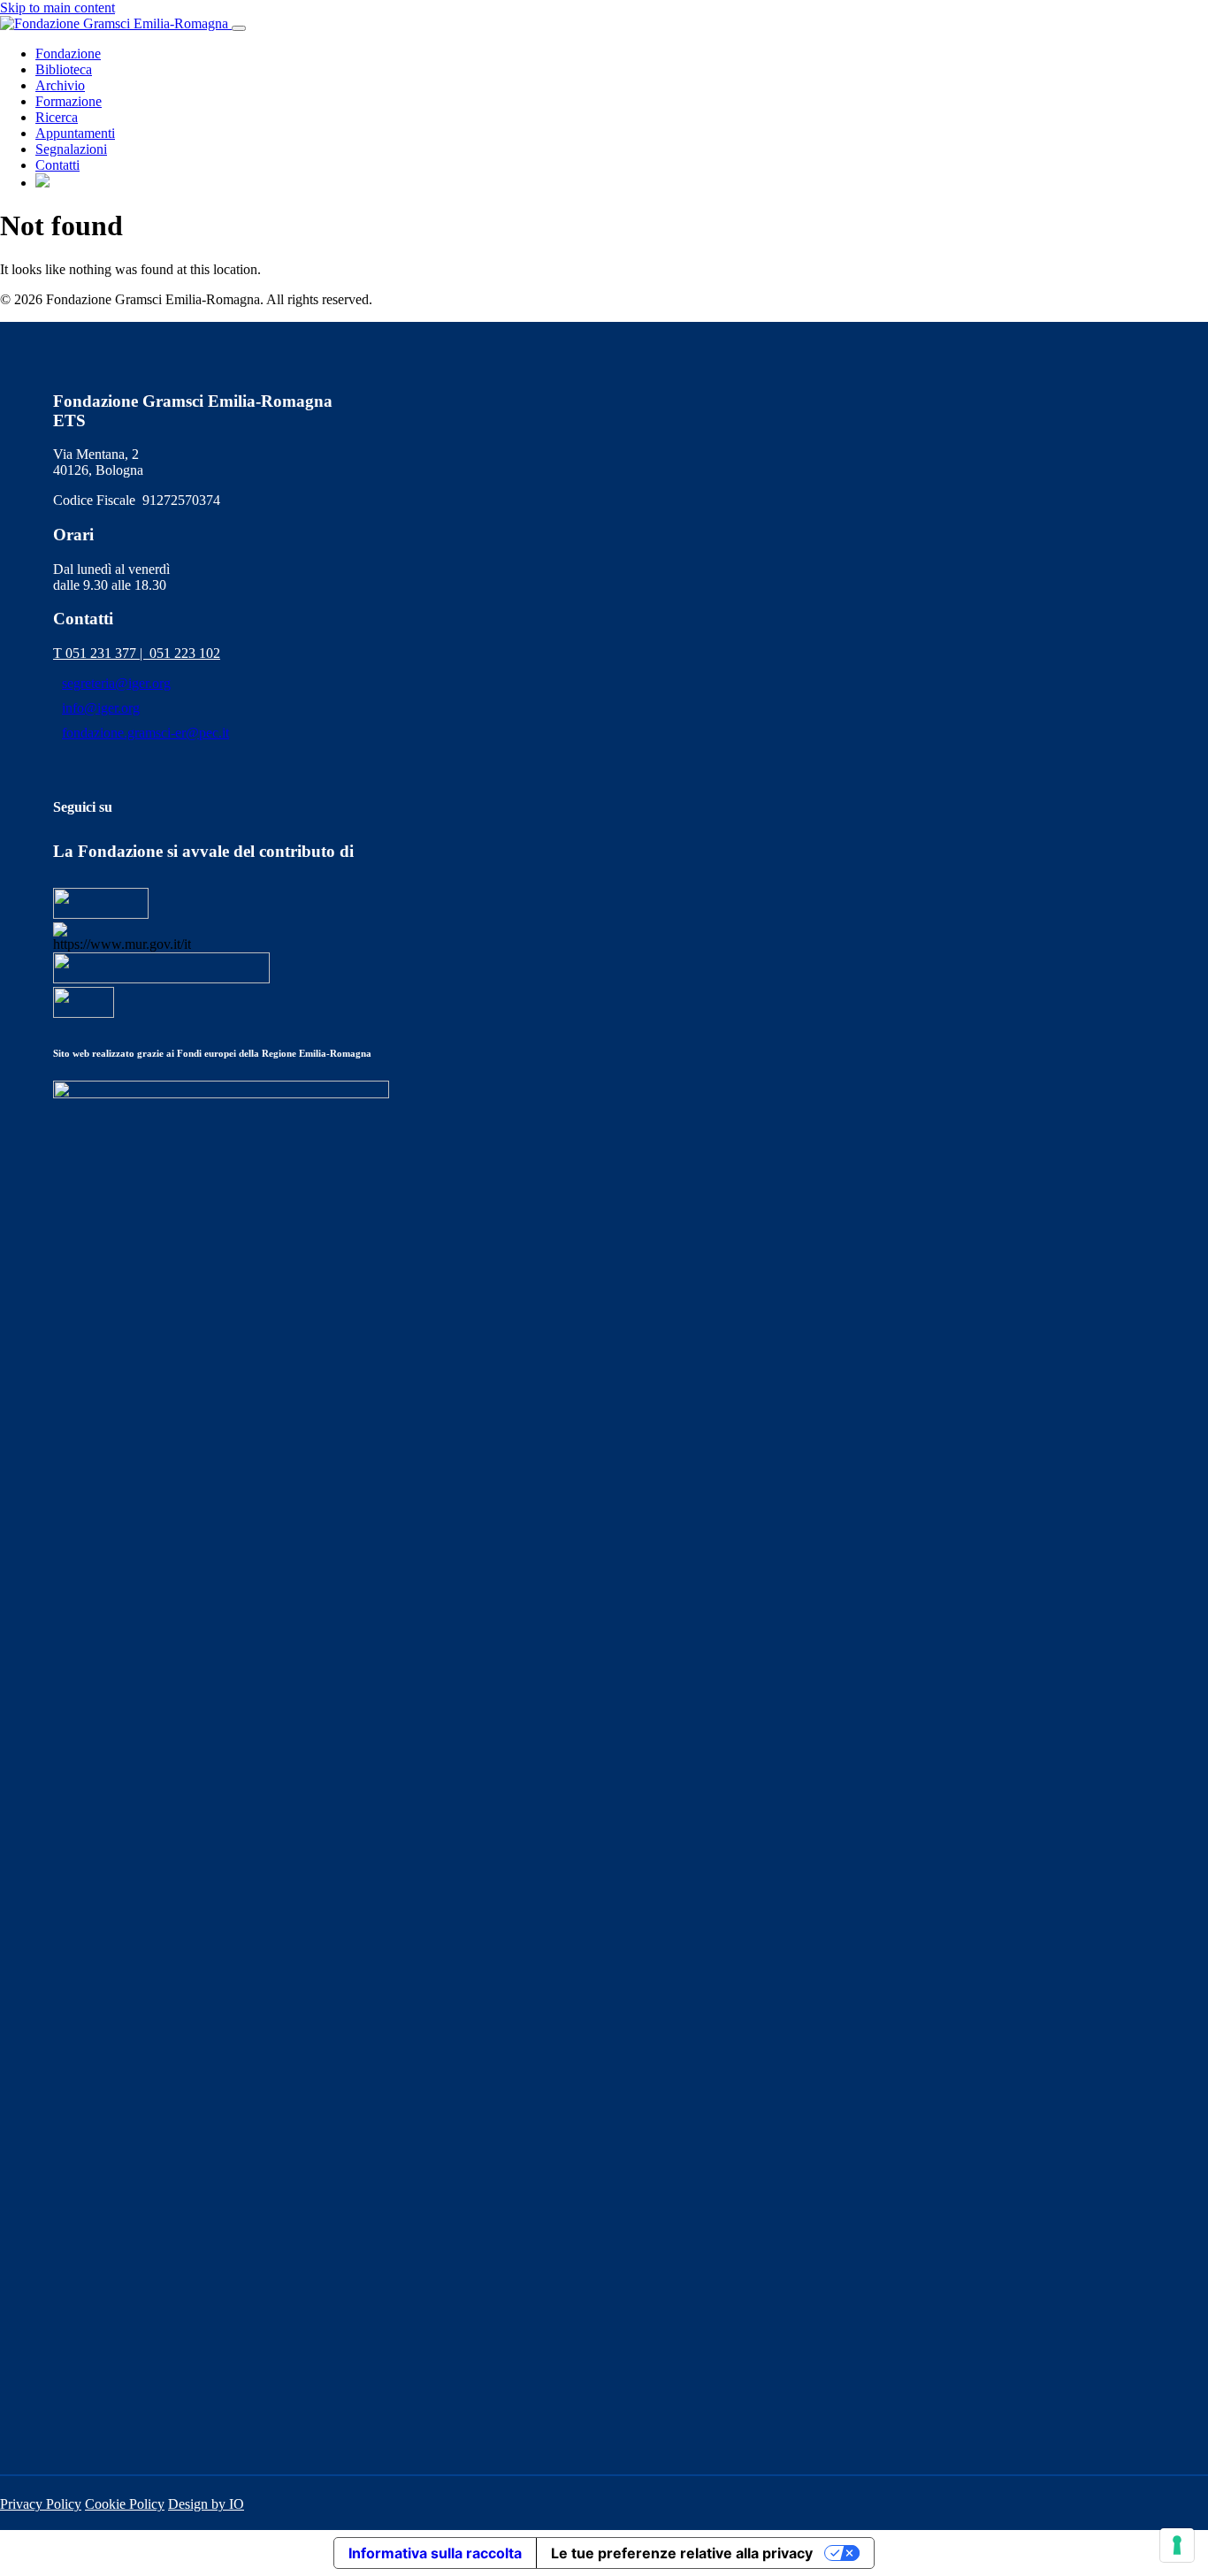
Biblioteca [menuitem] (64, 69)
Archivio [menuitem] (60, 85)
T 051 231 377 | (101, 653)
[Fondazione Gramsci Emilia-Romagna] (116, 23)
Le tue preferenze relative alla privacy (682, 2553)
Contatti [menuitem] (57, 165)
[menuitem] (42, 183)
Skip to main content (57, 8)
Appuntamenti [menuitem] (75, 133)
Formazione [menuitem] (69, 101)
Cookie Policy (125, 2504)
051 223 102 (185, 653)
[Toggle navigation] (239, 28)
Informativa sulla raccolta (435, 2553)
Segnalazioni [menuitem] (71, 149)
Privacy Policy (41, 2504)
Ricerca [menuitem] (57, 117)
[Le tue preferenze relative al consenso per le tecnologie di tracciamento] (1177, 2545)
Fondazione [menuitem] (68, 54)
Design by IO (206, 2504)
